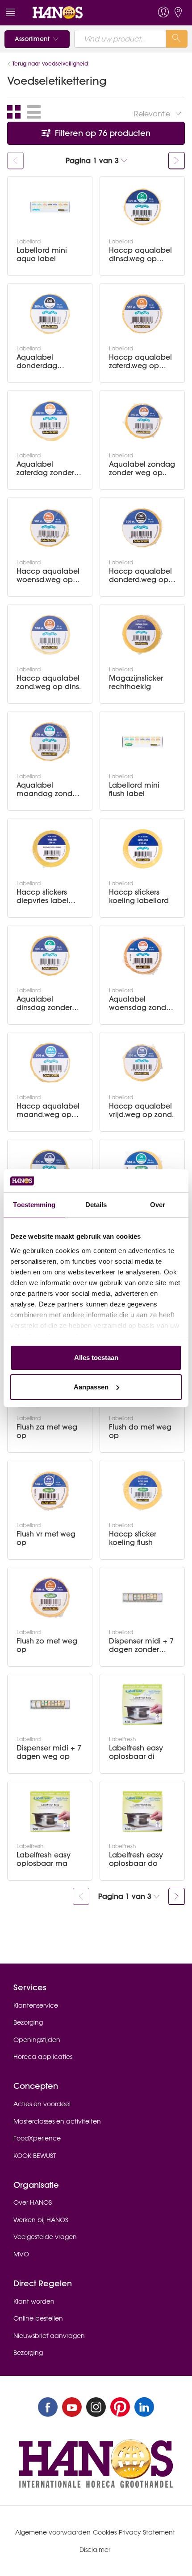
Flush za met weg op (47, 1431)
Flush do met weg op (140, 1431)
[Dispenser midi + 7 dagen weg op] (50, 1705)
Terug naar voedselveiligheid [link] (50, 64)
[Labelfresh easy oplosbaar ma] (50, 1812)
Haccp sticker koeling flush (133, 1538)
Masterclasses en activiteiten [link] (57, 2121)
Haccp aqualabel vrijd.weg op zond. (141, 1110)
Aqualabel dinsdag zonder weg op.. (44, 1003)
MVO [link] (21, 2254)
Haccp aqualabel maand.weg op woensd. (48, 1110)
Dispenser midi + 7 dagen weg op (49, 1752)
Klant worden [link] (34, 2301)
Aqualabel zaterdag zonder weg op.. (45, 468)
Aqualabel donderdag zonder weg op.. (45, 362)
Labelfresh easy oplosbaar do (136, 1859)
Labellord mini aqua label (42, 255)
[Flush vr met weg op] (50, 1491)
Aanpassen (91, 1387)
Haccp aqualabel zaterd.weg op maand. (140, 362)
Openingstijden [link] (37, 2040)
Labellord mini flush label (134, 789)
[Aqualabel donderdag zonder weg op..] (50, 314)
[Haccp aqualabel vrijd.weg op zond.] (142, 1063)
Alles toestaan (96, 1358)
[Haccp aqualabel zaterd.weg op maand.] (142, 314)
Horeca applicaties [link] (43, 2057)
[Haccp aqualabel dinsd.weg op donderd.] (142, 207)
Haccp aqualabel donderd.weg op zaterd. (140, 575)
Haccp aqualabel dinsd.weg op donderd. (140, 255)
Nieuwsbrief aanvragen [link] (49, 2336)
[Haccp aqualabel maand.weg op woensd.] (50, 1063)
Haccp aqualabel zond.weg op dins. (49, 682)
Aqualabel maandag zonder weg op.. (48, 789)
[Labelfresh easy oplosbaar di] (142, 1705)
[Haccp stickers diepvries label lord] (50, 849)
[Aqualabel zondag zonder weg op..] (142, 421)
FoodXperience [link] (37, 2138)
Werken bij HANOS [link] (41, 2220)
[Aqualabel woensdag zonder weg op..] (142, 956)
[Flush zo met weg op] (50, 1598)
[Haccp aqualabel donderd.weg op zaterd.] (142, 528)
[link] (77, 13)
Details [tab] (96, 1205)
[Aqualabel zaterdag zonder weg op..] (50, 421)
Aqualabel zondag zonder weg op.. (142, 468)
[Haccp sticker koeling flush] (142, 1491)
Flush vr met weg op (46, 1538)
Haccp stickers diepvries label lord (42, 896)
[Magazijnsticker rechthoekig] (142, 635)
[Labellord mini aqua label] (50, 207)
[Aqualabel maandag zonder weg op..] (50, 742)
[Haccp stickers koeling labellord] (142, 849)
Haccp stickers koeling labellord (139, 896)
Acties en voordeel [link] (42, 2104)
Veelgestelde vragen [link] (45, 2237)
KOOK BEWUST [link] (35, 2156)
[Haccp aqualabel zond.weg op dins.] (50, 635)
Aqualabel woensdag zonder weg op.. (141, 1003)
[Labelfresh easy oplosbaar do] (142, 1812)
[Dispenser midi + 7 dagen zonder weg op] (142, 1598)
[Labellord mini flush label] (142, 742)
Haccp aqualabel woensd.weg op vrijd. (48, 575)
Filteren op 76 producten (102, 133)
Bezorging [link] (28, 2022)
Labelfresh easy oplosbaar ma (44, 1859)
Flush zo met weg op (47, 1645)
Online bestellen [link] (38, 2318)
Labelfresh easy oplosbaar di (136, 1752)
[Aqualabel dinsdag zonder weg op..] (50, 956)
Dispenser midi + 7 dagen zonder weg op (141, 1645)
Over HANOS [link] (33, 2202)
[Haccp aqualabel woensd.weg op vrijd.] (50, 528)
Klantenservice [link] (36, 2005)
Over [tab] (158, 1205)
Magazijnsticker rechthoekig (136, 682)
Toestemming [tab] (34, 1205)
